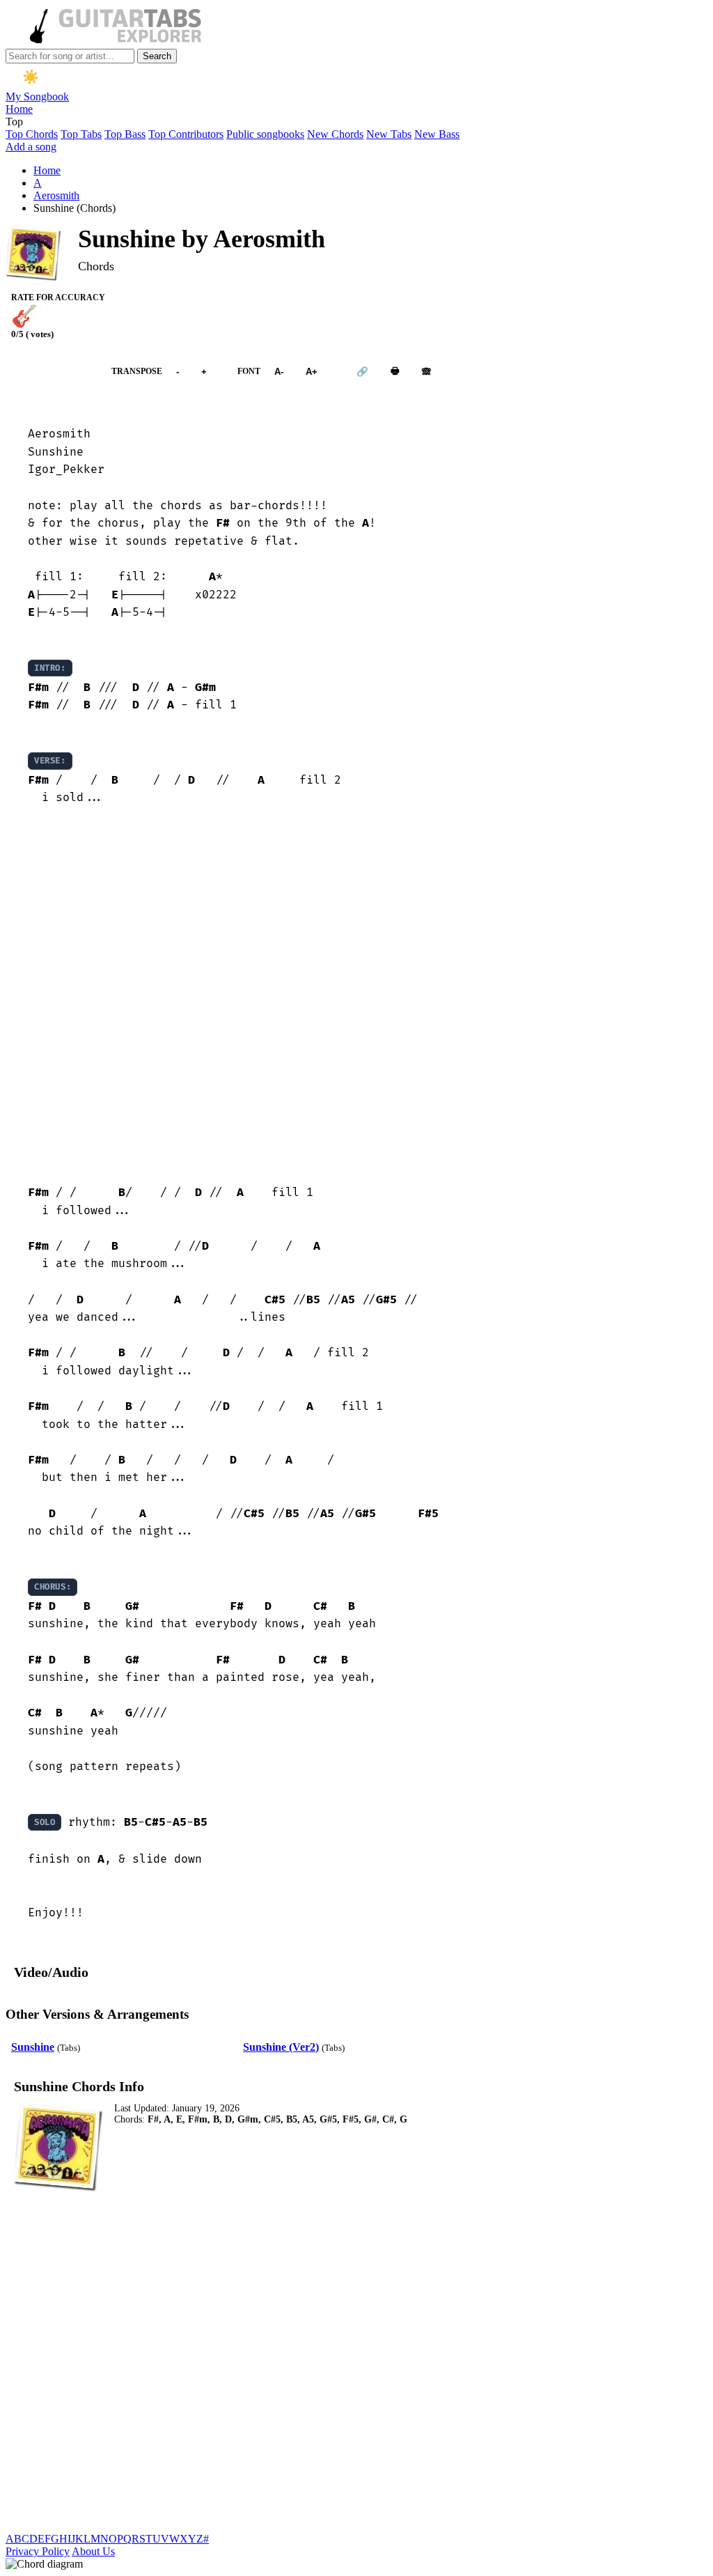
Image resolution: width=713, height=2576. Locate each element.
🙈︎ (426, 372)
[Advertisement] (356, 996)
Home (19, 109)
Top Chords (32, 134)
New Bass (437, 134)
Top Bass (125, 134)
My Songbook (37, 96)
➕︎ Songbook (52, 372)
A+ (312, 372)
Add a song (31, 147)
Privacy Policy (38, 2551)
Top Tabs (81, 134)
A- (279, 372)
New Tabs (389, 134)
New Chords (335, 134)
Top (14, 122)
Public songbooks (265, 134)
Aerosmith (56, 195)
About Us (93, 2551)
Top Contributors (186, 134)
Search (157, 56)
